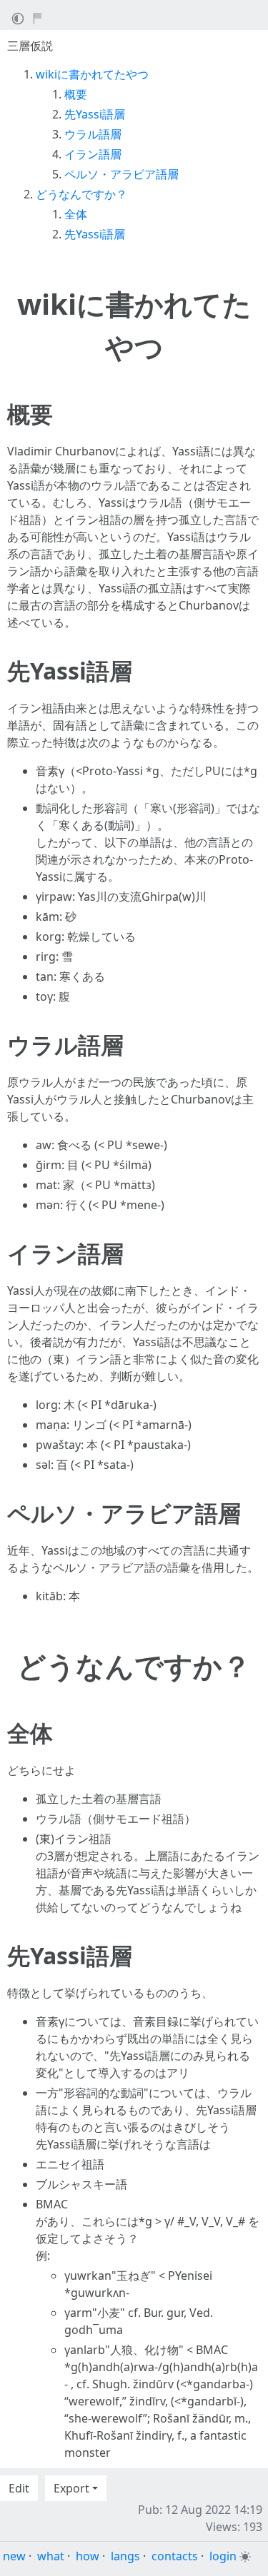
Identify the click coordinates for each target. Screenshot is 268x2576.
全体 (76, 214)
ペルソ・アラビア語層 (121, 174)
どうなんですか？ (81, 194)
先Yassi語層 (95, 114)
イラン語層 (93, 154)
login (223, 2556)
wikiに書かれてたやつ (92, 74)
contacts (175, 2556)
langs (125, 2556)
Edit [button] (19, 2488)
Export (71, 2488)
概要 (76, 94)
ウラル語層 (93, 134)
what (51, 2556)
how (88, 2556)
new (14, 2556)
